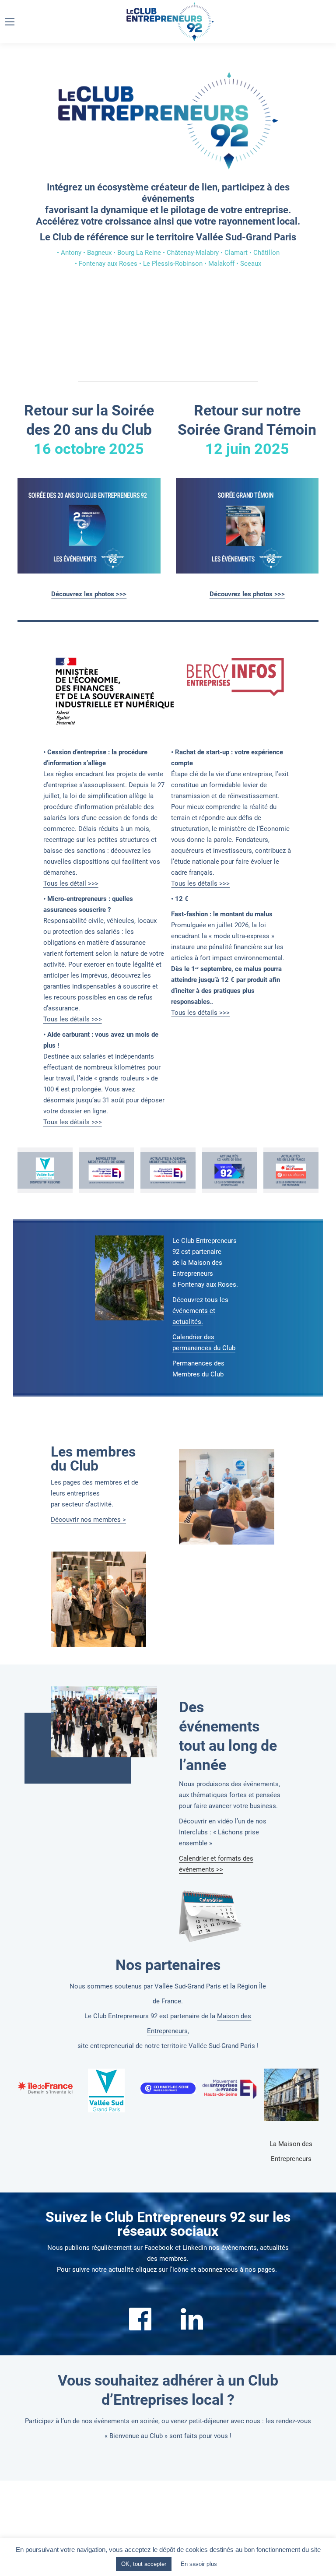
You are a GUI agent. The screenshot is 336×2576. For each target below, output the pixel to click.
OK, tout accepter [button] (144, 2564)
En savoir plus (199, 2564)
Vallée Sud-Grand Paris (222, 2046)
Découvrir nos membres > (88, 1520)
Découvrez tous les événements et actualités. (200, 1311)
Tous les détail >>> (71, 883)
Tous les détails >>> (73, 1019)
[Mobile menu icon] (10, 22)
